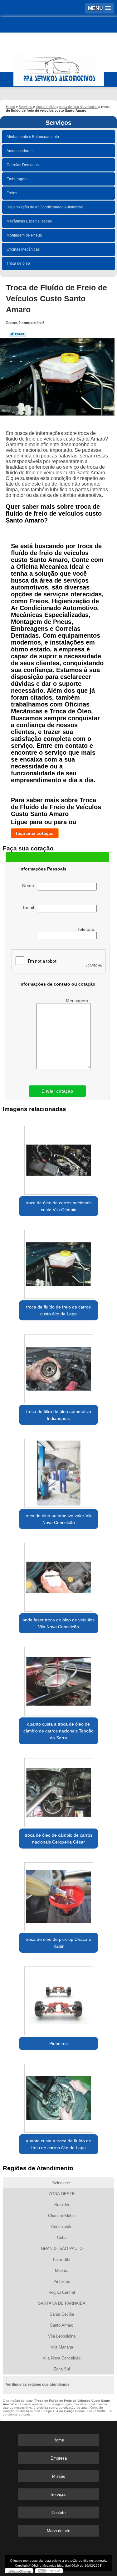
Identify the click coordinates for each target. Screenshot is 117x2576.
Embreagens (17, 179)
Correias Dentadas (23, 165)
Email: (30, 907)
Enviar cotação (57, 1091)
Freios (12, 193)
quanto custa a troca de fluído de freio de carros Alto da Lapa (58, 2144)
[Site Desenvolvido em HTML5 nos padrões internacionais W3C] (49, 2571)
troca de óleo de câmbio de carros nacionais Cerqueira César (58, 1839)
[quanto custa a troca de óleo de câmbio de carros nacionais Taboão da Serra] (58, 1679)
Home (59, 2440)
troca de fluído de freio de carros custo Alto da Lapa (58, 1310)
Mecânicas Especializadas (29, 221)
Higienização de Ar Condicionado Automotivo (45, 207)
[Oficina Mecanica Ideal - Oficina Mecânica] (58, 67)
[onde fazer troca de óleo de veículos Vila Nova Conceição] (58, 1575)
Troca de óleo (18, 263)
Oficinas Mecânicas (23, 249)
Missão (59, 2476)
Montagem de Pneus (24, 235)
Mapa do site (58, 2531)
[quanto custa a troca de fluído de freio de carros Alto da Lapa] (58, 2096)
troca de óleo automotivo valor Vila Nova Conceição (58, 1519)
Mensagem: (78, 1001)
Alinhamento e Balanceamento (33, 137)
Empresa (59, 2458)
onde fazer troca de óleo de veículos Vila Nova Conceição (58, 1623)
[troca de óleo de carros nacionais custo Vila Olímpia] (58, 1158)
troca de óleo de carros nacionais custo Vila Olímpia (58, 1206)
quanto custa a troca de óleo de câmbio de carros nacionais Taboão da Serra (58, 1731)
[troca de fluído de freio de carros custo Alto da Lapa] (58, 1262)
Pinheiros (58, 2043)
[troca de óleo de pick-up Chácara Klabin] (58, 1895)
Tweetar (17, 334)
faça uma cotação (35, 833)
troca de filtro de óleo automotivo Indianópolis (59, 1415)
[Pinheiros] (58, 1999)
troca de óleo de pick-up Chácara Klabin (58, 1943)
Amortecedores (19, 151)
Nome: (30, 885)
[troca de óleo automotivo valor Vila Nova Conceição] (58, 1471)
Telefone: (87, 929)
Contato (58, 2513)
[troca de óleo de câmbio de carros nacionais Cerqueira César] (58, 1790)
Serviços (58, 123)
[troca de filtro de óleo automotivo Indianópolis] (58, 1367)
